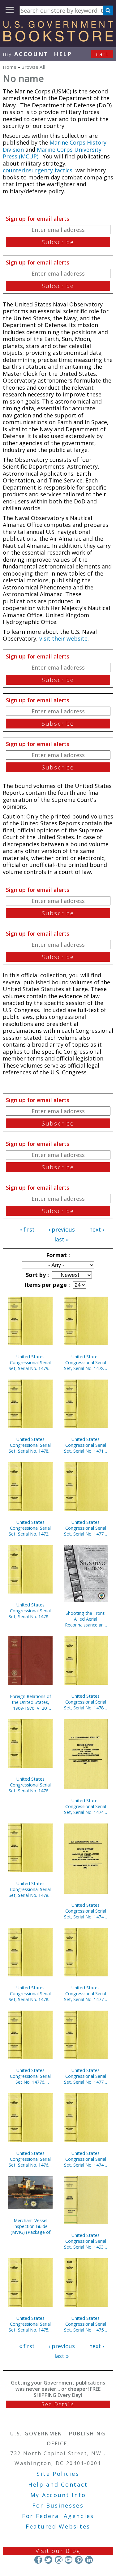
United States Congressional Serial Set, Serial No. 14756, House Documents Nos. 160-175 (30, 2324)
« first (27, 1229)
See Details (58, 2404)
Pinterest (79, 2560)
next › (97, 1229)
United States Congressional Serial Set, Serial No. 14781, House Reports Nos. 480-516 (30, 1445)
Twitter (48, 2560)
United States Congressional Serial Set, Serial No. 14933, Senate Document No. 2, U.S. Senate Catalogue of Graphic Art (86, 2241)
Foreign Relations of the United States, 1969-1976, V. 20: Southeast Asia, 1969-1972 (30, 1702)
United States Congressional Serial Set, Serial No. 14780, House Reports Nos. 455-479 (30, 1611)
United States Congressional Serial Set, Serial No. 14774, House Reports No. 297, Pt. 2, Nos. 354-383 (86, 1528)
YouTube (69, 2560)
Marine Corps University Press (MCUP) (52, 153)
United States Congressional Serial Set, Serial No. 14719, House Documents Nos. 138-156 (86, 1445)
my (26, 54)
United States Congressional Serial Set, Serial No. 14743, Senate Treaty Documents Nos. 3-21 (86, 1911)
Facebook (38, 2560)
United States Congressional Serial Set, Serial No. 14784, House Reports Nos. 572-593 (86, 1702)
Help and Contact (58, 2484)
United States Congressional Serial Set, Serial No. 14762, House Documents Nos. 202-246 (30, 2159)
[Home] (58, 39)
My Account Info (58, 2495)
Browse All (33, 67)
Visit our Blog (58, 2551)
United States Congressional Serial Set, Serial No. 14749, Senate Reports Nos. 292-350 (86, 1806)
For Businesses (58, 2505)
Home (10, 67)
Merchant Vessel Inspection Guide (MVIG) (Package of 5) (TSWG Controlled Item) (30, 2226)
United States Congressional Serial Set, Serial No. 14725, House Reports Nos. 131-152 (30, 1528)
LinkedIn (89, 2560)
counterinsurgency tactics (38, 170)
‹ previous (62, 1229)
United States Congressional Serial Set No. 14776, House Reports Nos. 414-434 (30, 2076)
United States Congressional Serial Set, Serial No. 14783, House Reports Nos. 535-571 (86, 1362)
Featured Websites (58, 2526)
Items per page (46, 1285)
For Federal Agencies (58, 2516)
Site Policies (58, 2474)
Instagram (58, 2560)
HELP (63, 54)
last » (62, 1239)
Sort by (37, 1275)
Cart (102, 54)
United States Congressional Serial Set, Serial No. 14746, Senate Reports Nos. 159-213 (86, 2159)
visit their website (63, 638)
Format (57, 1255)
